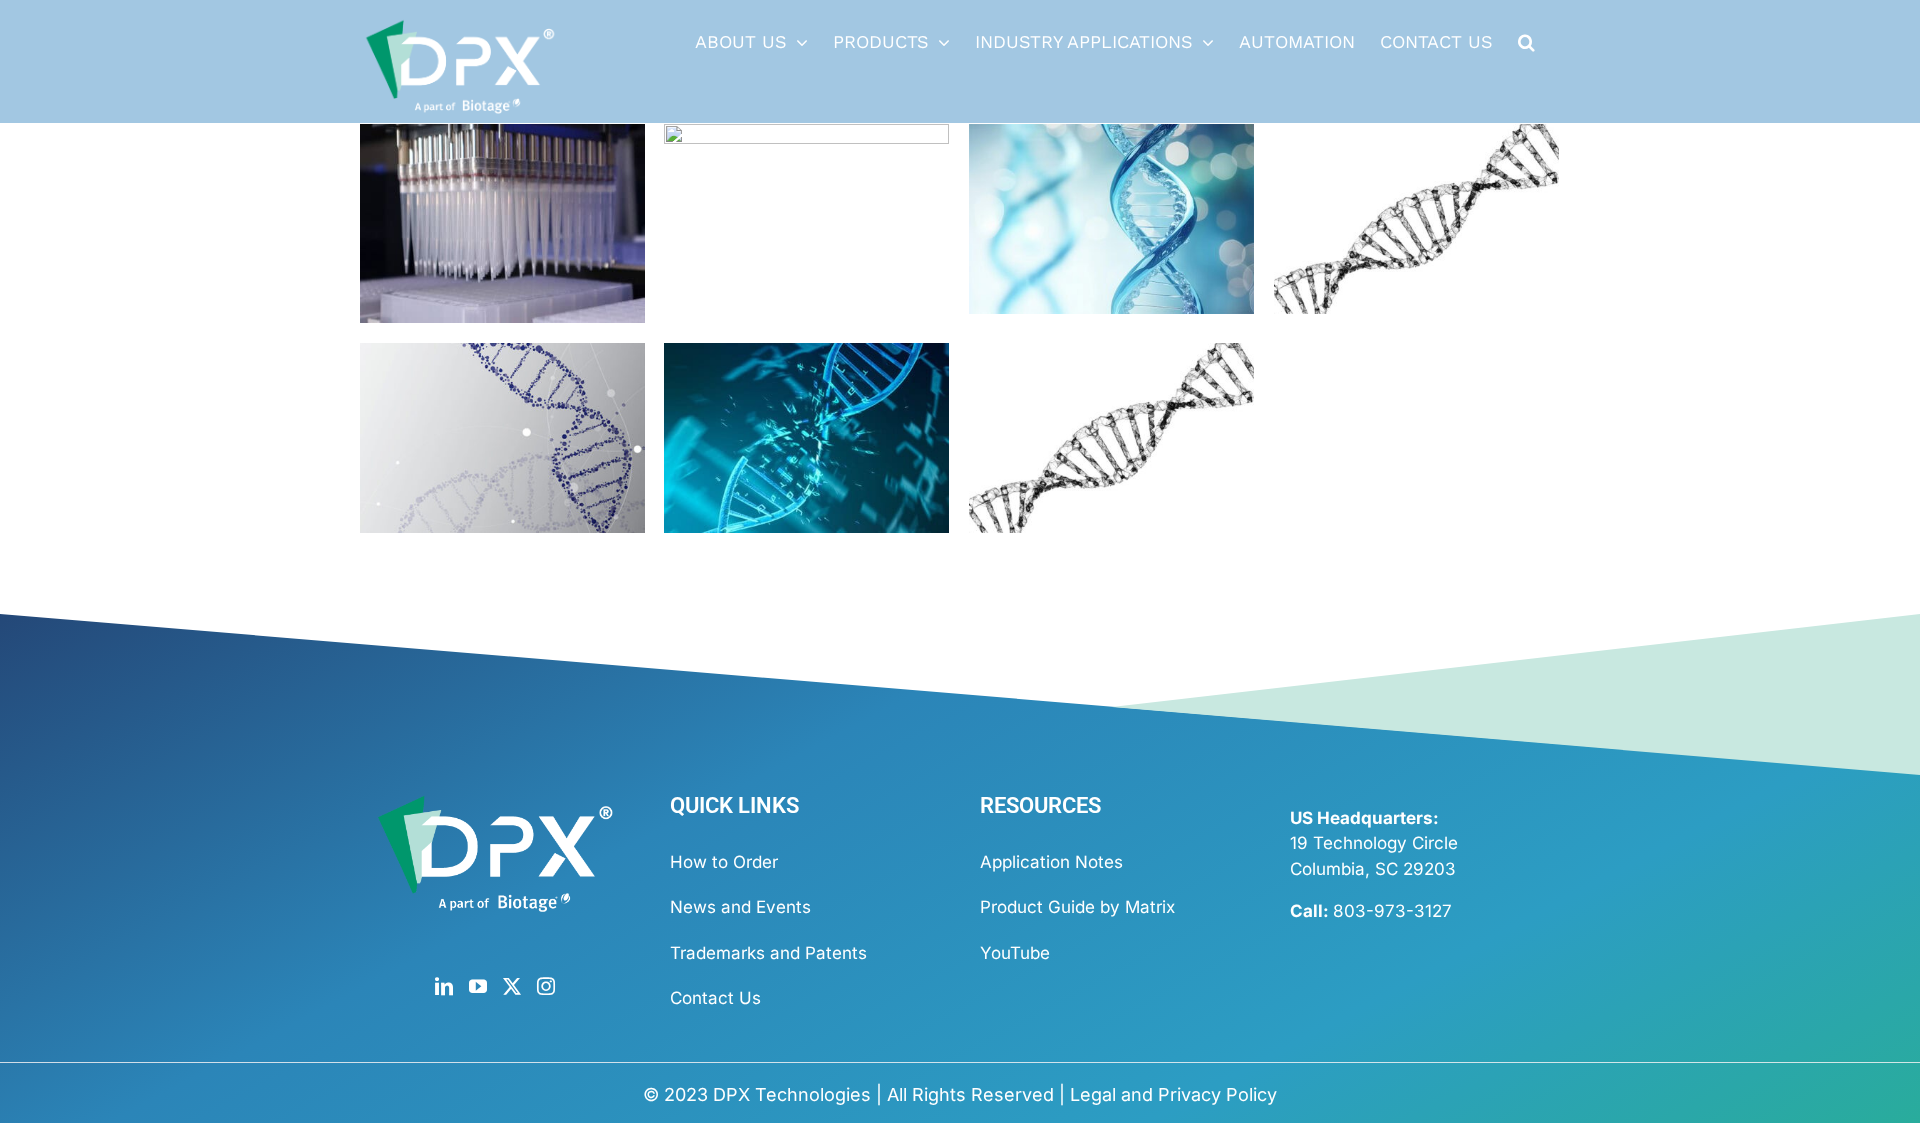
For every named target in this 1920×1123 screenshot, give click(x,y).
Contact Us (715, 998)
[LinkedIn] (444, 986)
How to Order (724, 862)
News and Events (740, 907)
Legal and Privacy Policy (1173, 1094)
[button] (1526, 42)
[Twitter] (512, 986)
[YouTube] (478, 986)
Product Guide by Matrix (1077, 907)
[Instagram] (546, 986)
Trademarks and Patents (768, 953)
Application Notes (1051, 862)
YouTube (1015, 953)
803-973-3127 (1392, 911)
